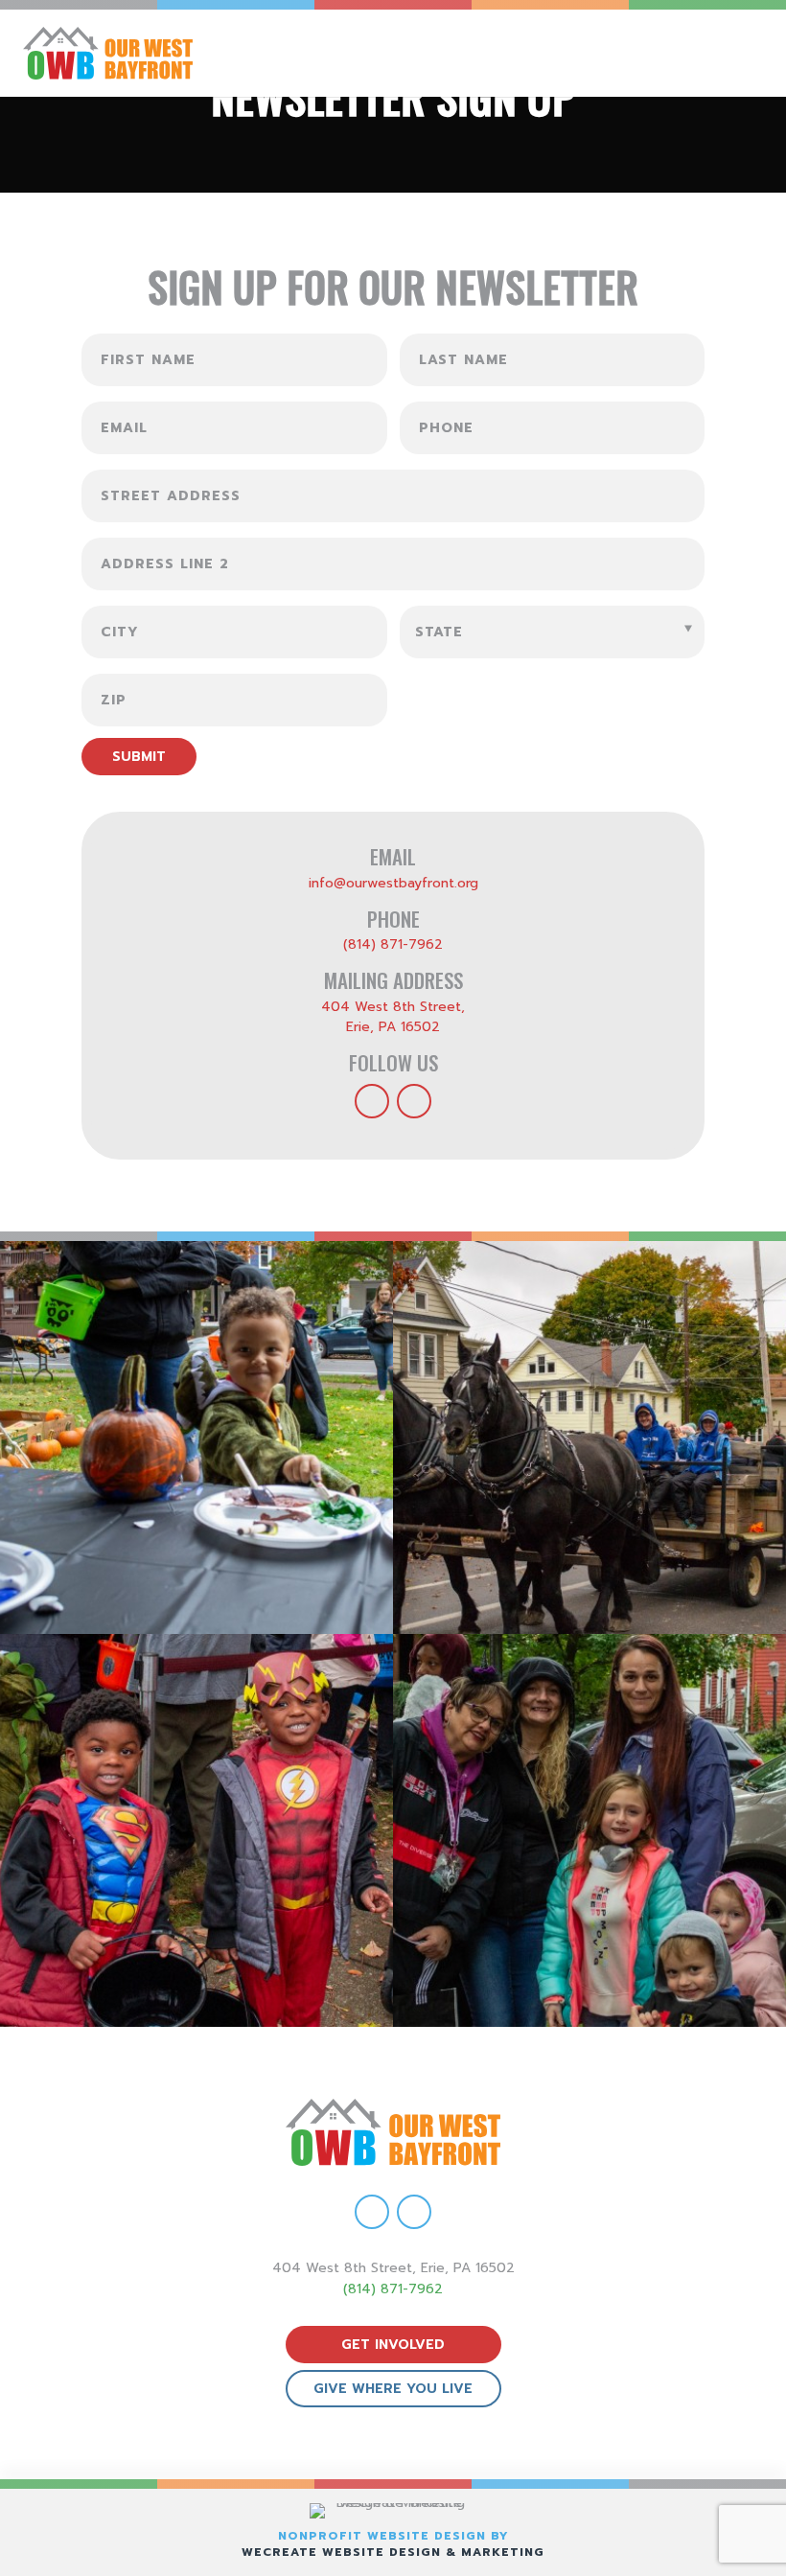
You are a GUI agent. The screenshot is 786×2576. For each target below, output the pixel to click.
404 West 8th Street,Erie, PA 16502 (393, 1017)
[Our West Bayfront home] (191, 53)
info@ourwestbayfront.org (393, 883)
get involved (393, 2345)
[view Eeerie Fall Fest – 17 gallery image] (589, 1437)
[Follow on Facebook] (372, 1101)
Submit (139, 757)
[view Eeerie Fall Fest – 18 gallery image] (196, 1437)
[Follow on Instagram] (414, 1101)
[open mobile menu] (754, 53)
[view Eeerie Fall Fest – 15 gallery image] (589, 1830)
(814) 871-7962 (393, 944)
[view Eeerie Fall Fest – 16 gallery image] (196, 1830)
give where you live (393, 2389)
